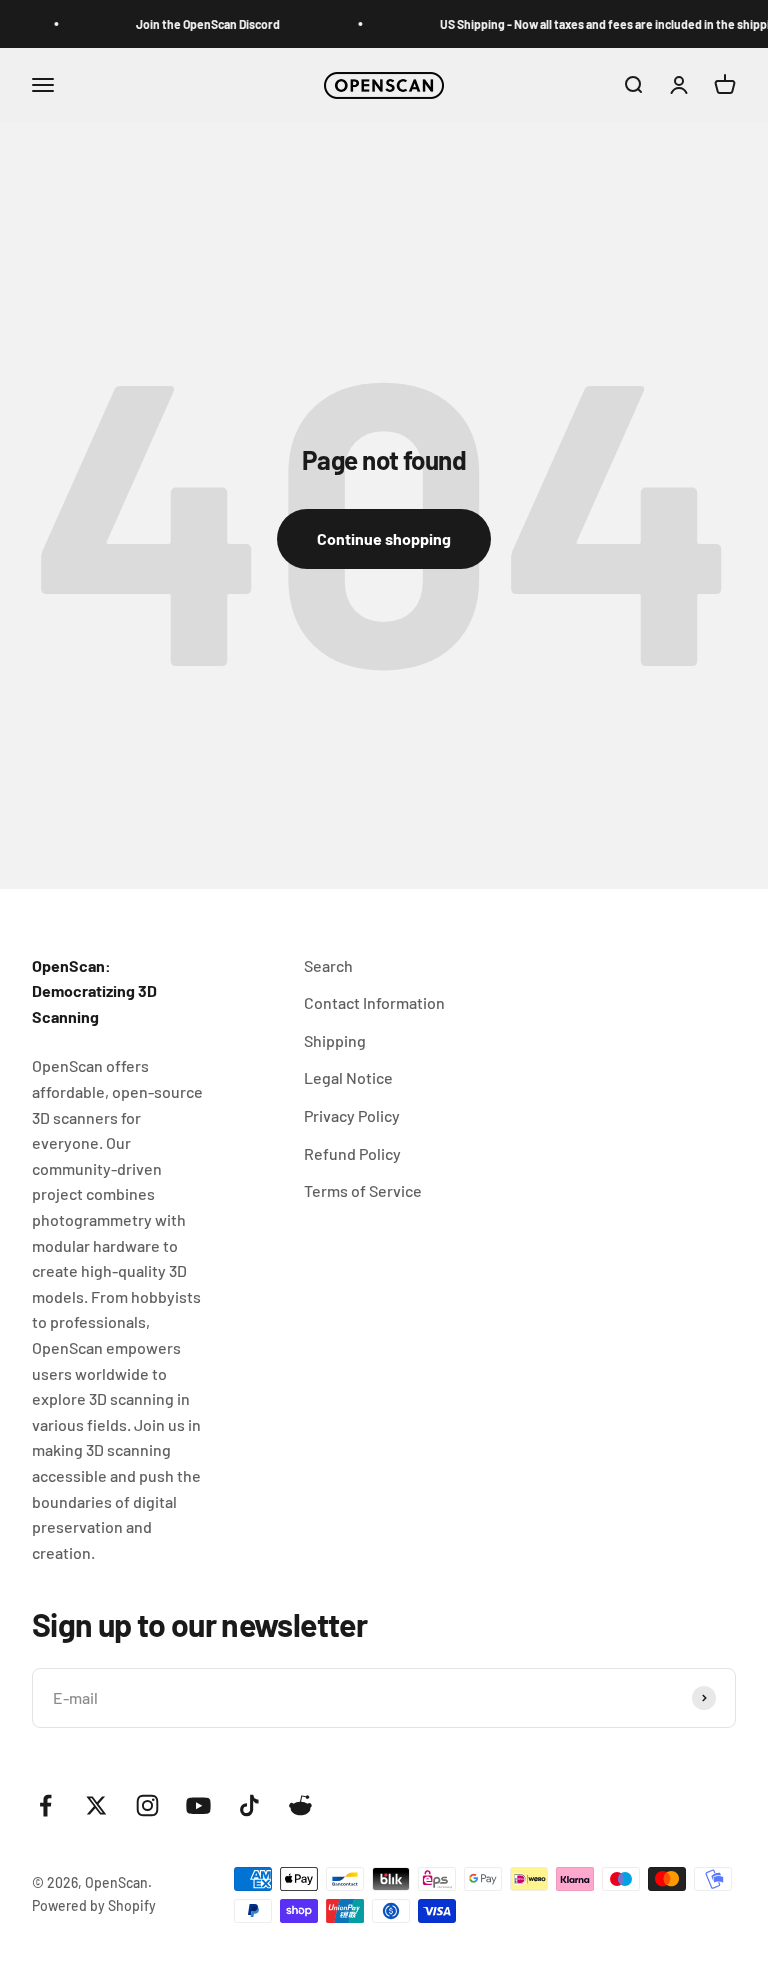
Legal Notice (348, 1077)
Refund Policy (352, 1153)
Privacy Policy (352, 1115)
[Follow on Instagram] (147, 1805)
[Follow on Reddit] (300, 1805)
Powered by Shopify (94, 1905)
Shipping (335, 1040)
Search (328, 965)
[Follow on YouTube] (198, 1805)
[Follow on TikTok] (249, 1805)
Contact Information (374, 1002)
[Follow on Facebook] (45, 1805)
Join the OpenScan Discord (202, 24)
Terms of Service (363, 1190)
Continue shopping (384, 538)
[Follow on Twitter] (96, 1805)
